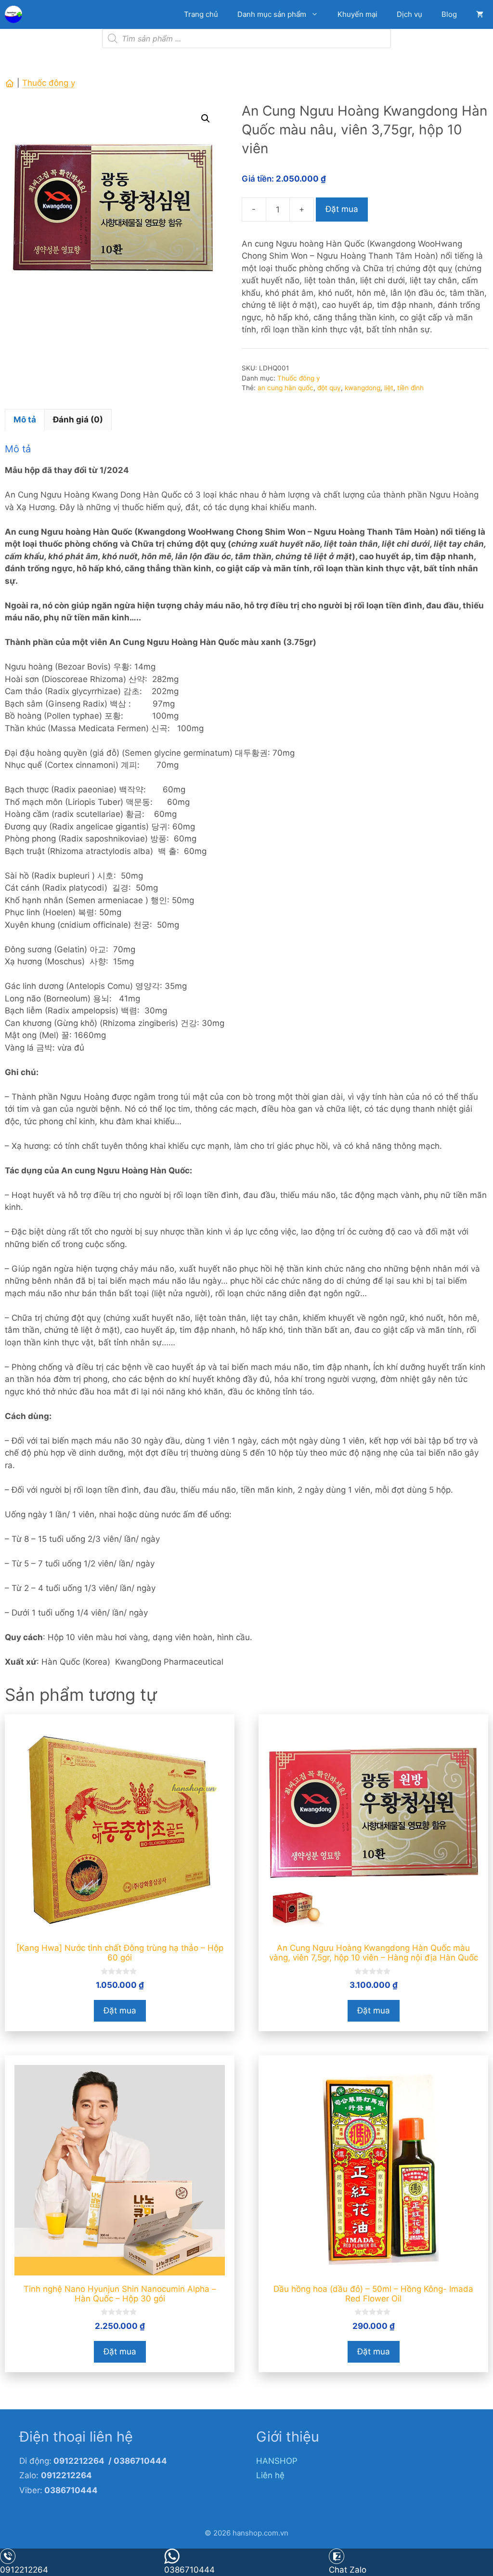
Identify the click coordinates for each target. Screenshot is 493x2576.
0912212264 (24, 2570)
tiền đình (410, 388)
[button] (206, 118)
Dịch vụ (409, 14)
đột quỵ (329, 388)
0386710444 (189, 2570)
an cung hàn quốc (285, 388)
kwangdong (363, 388)
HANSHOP (277, 2461)
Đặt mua (342, 209)
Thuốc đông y (49, 83)
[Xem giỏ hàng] (480, 14)
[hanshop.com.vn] (16, 14)
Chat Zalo (348, 2570)
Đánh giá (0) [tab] (78, 420)
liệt (389, 388)
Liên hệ (270, 2475)
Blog (449, 14)
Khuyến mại (357, 14)
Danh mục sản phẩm (272, 14)
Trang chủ (201, 14)
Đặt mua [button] (120, 2011)
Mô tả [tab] (25, 420)
